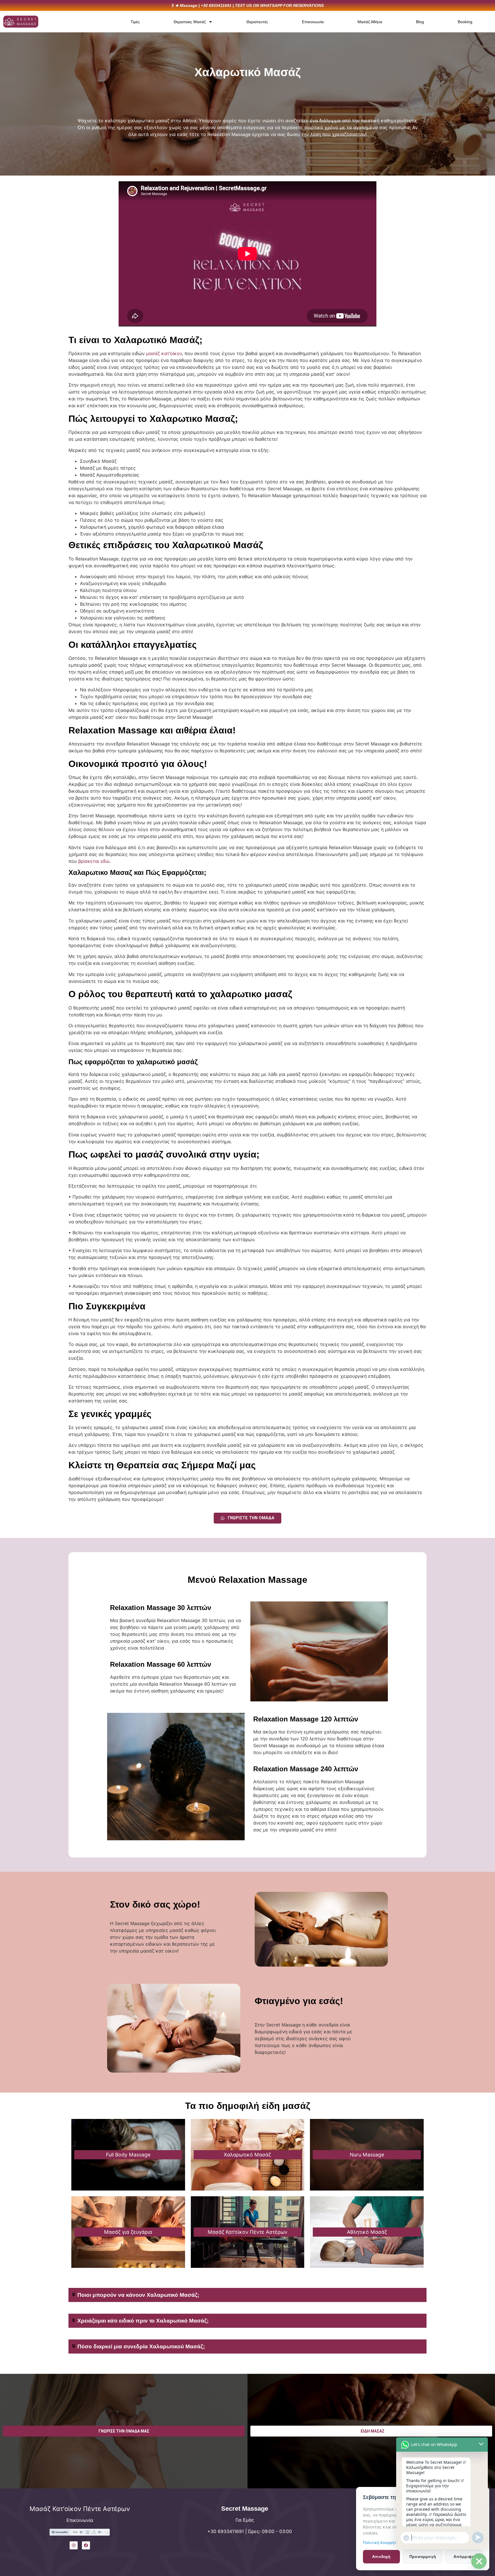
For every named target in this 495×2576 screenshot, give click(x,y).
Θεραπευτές (257, 22)
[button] (247, 2295)
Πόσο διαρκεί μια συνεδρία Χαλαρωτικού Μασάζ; (141, 2346)
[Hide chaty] (479, 2561)
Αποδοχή (381, 2557)
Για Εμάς (245, 2520)
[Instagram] (74, 2545)
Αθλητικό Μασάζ (367, 2232)
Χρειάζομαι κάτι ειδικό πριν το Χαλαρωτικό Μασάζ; (143, 2321)
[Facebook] (86, 2545)
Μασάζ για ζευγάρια (128, 2232)
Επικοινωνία (313, 22)
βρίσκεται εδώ (94, 861)
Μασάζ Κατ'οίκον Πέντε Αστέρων (80, 2509)
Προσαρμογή (423, 2557)
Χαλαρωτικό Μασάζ (247, 2155)
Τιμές (135, 22)
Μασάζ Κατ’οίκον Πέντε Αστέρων (247, 2232)
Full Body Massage (128, 2155)
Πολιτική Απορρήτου (382, 2542)
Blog (420, 22)
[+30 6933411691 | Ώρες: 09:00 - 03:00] (172, 2535)
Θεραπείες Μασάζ (190, 22)
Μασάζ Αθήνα (370, 22)
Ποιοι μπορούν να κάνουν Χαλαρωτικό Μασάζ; (138, 2295)
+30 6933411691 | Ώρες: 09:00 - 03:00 (250, 2531)
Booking (465, 22)
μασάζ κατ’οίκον (164, 353)
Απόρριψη (464, 2557)
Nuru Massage (367, 2155)
